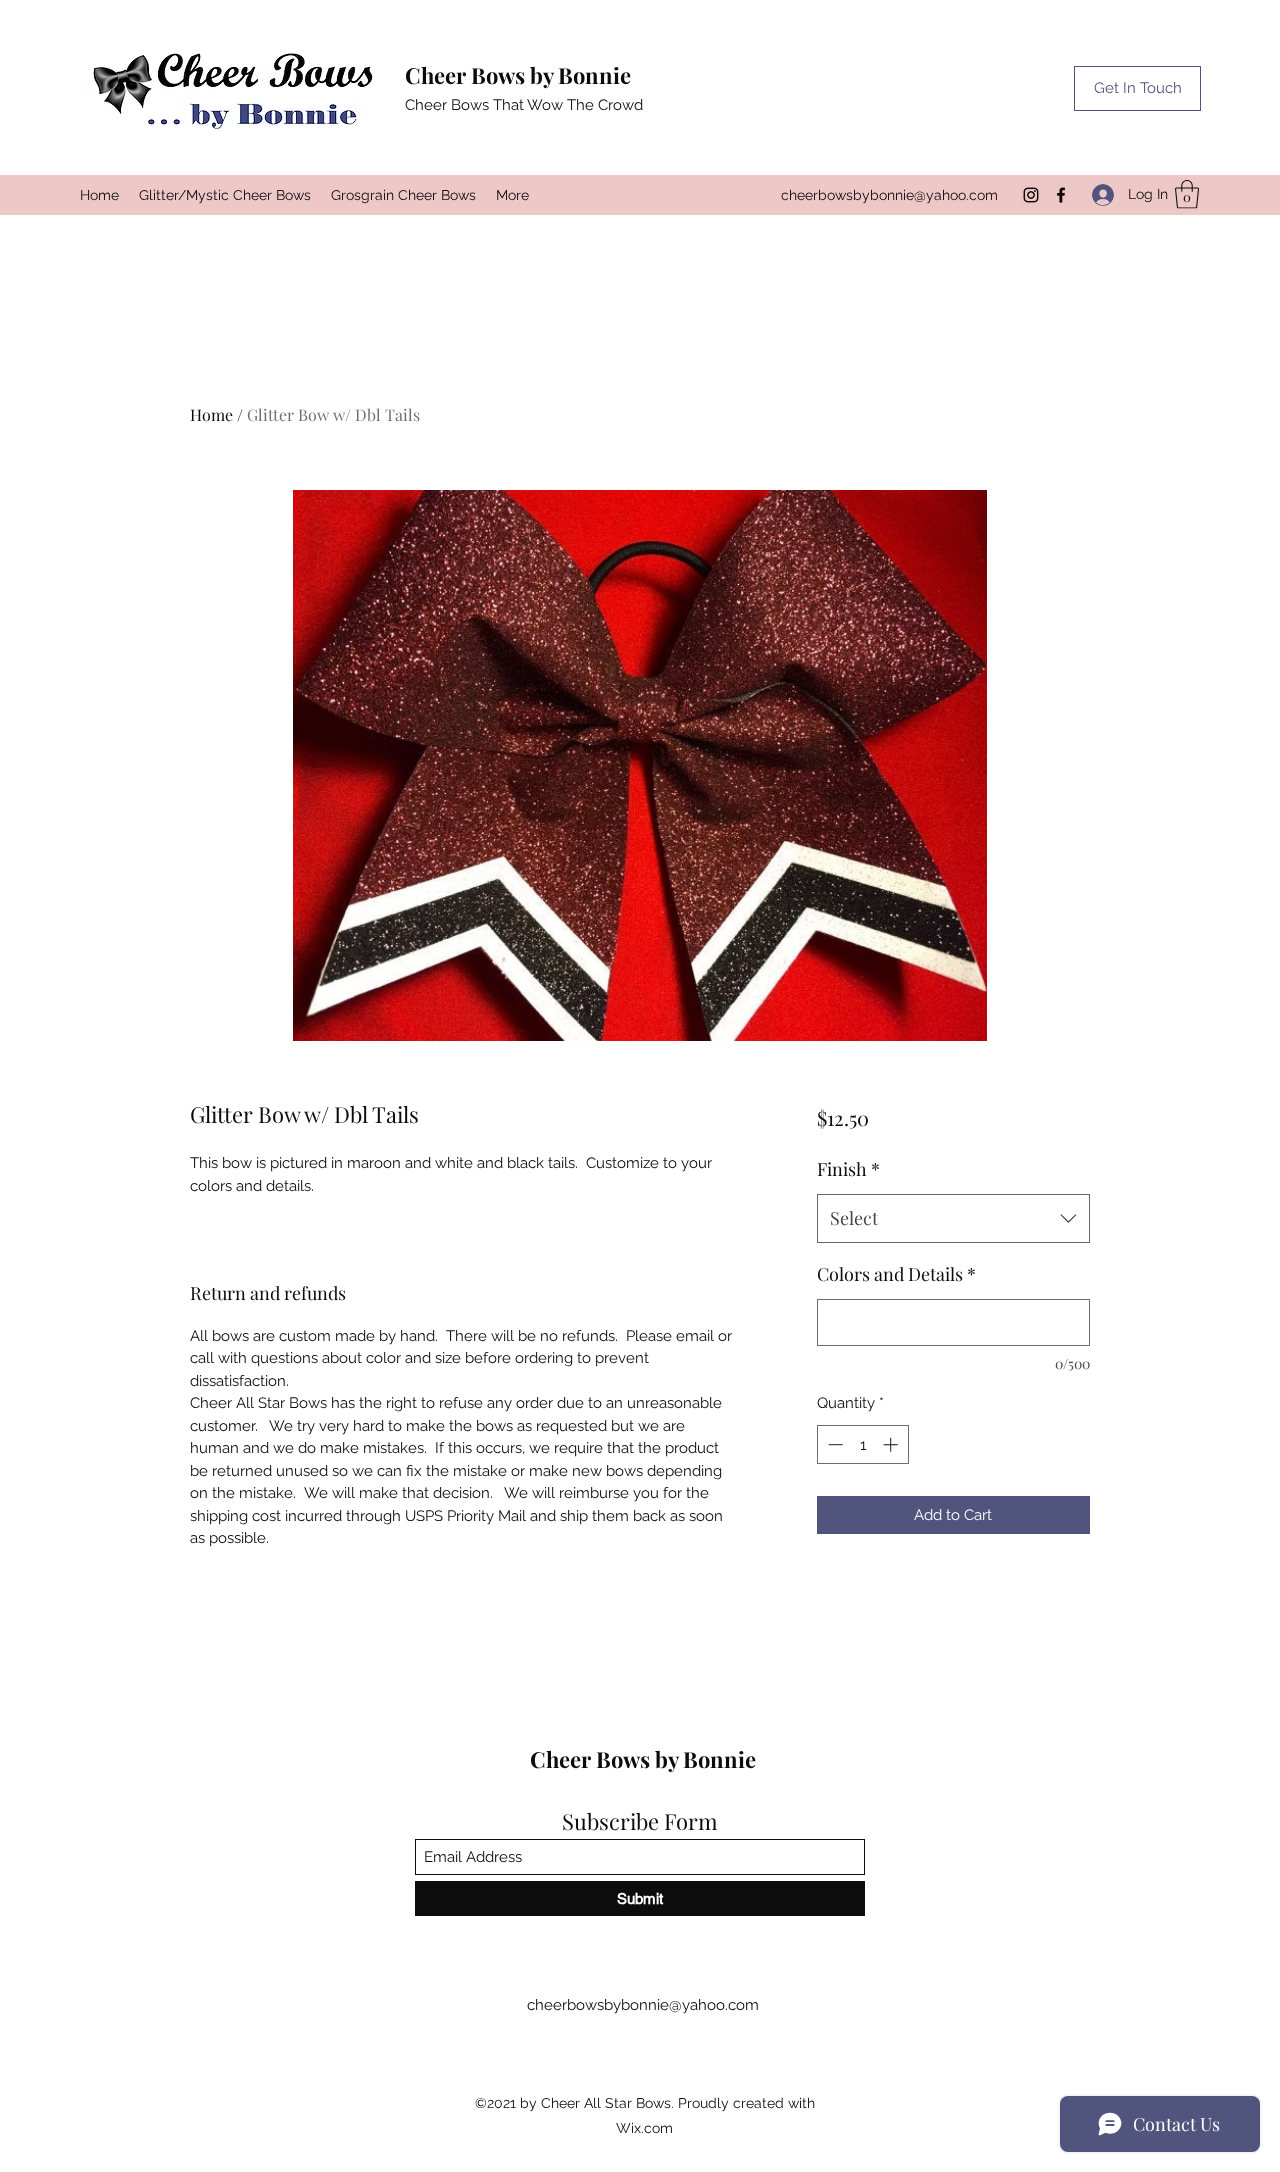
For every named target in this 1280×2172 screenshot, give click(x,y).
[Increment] (892, 1444)
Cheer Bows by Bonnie (518, 75)
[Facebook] (1061, 195)
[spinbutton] (862, 1444)
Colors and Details (896, 1274)
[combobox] (953, 1219)
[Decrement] (833, 1444)
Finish (848, 1169)
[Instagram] (1031, 195)
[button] (1137, 88)
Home (211, 414)
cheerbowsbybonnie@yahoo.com (889, 195)
